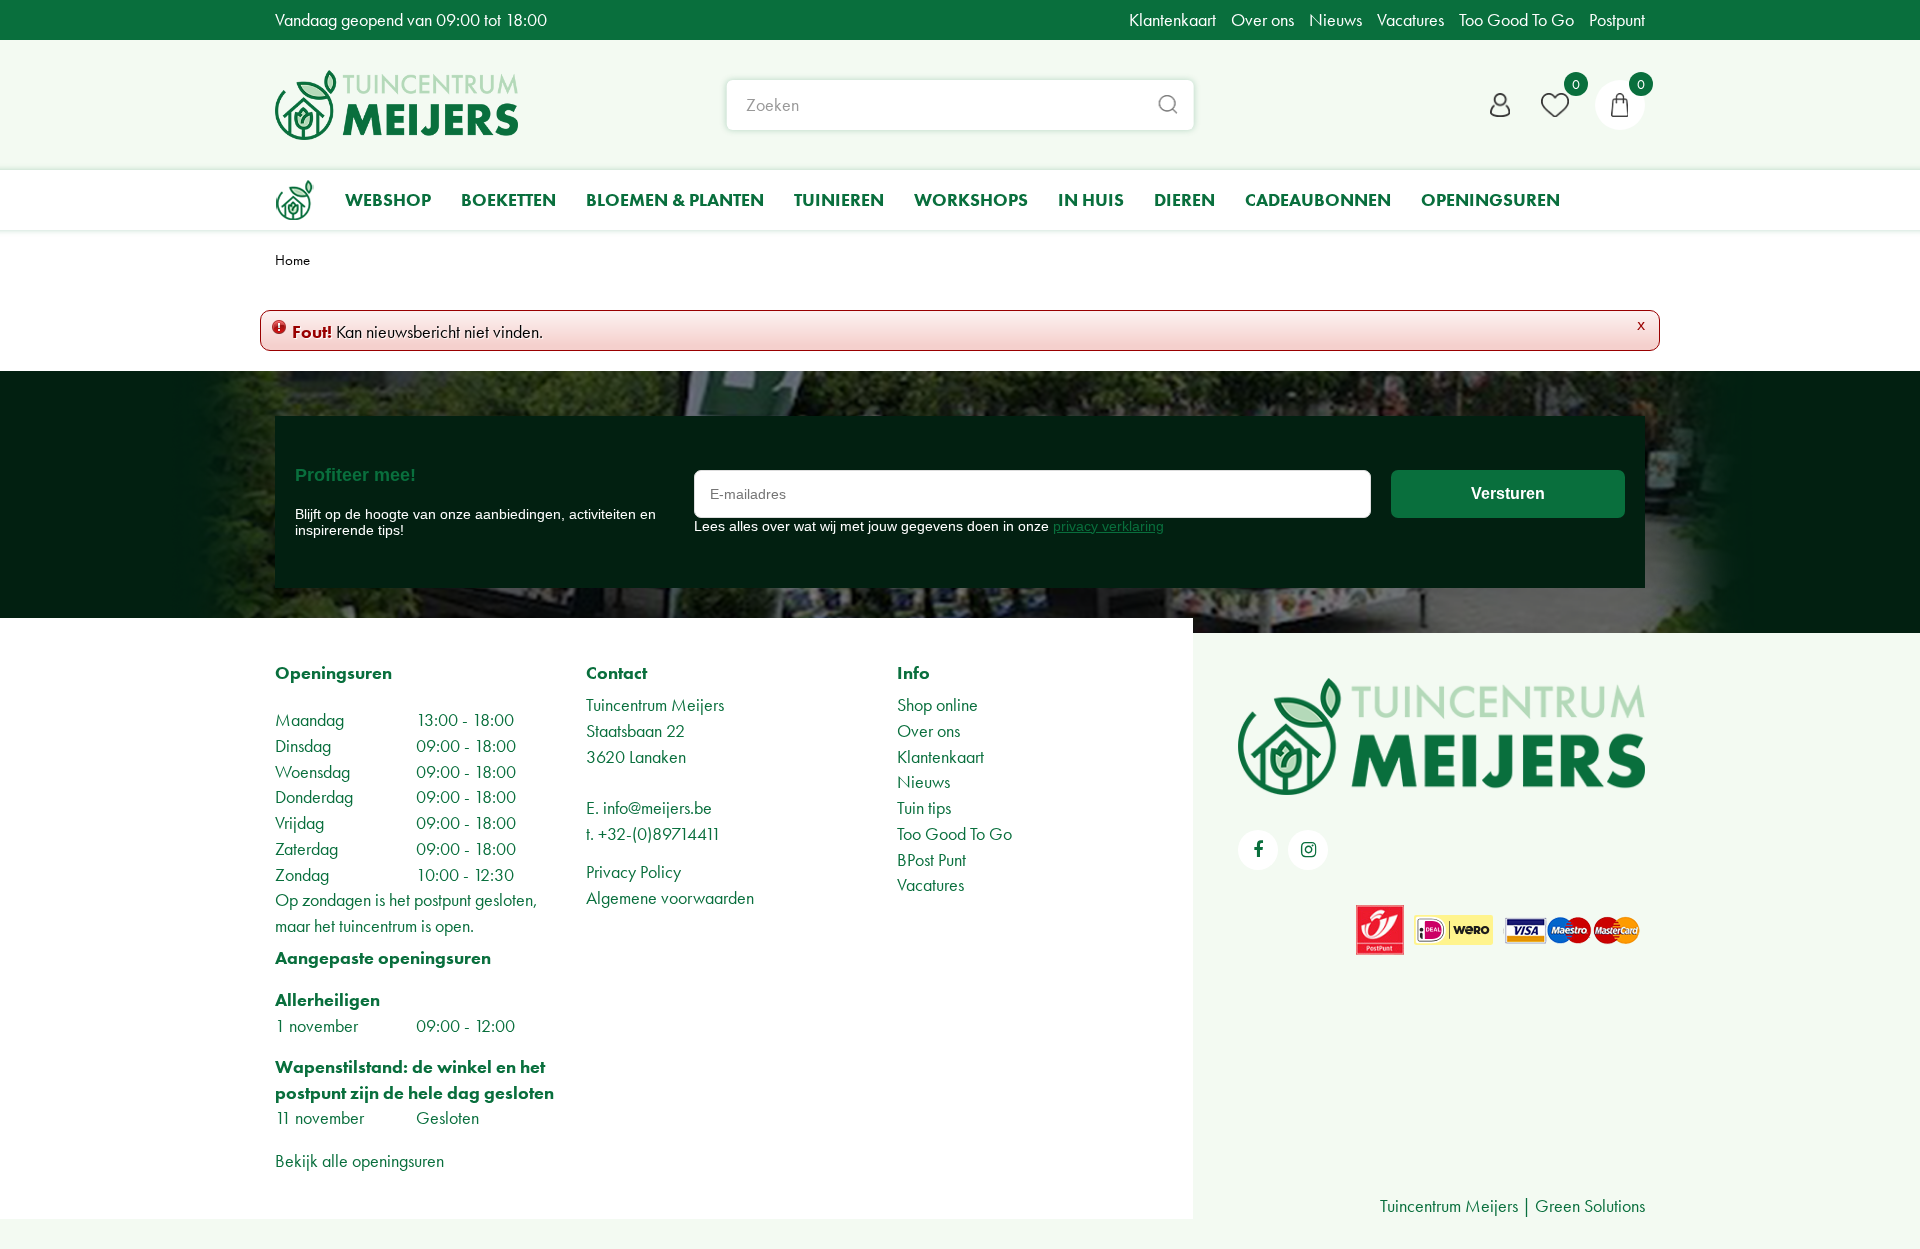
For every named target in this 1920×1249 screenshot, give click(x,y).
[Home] (295, 200)
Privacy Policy (633, 871)
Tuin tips (924, 807)
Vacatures (930, 884)
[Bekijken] (1620, 105)
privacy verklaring (1108, 526)
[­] (1258, 850)
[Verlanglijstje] (1555, 105)
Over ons (928, 730)
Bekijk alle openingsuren (359, 1160)
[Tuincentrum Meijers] (396, 105)
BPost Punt (931, 859)
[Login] (1500, 105)
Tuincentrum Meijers (655, 704)
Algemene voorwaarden (670, 897)
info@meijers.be (657, 807)
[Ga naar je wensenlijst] (1555, 105)
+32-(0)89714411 (659, 833)
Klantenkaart (940, 756)
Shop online (937, 704)
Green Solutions (1590, 1205)
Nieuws (923, 781)
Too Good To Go (954, 833)
